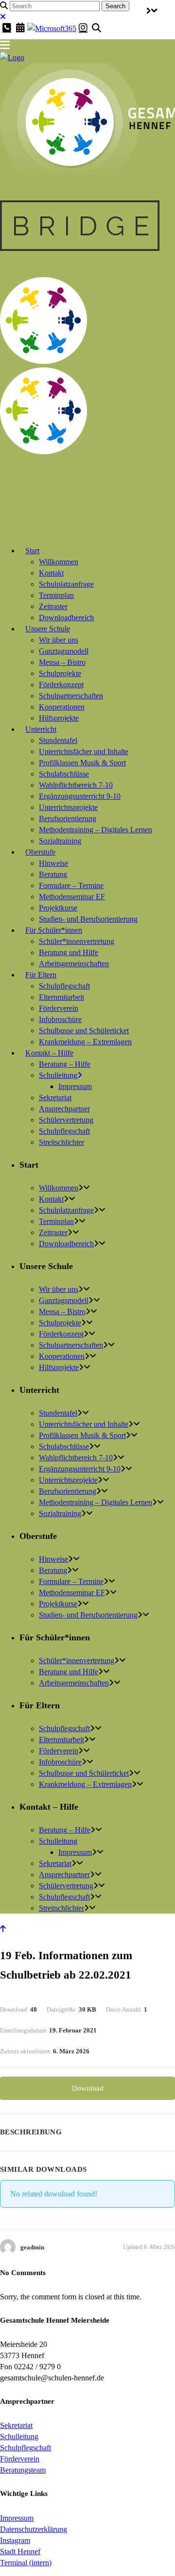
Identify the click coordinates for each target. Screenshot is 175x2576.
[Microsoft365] (52, 28)
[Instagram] (83, 28)
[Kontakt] (7, 28)
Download (88, 2088)
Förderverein (20, 2459)
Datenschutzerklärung (34, 2529)
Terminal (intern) (26, 2563)
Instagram (15, 2540)
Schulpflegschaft (26, 2448)
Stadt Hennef (20, 2551)
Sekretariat (16, 2425)
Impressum (17, 2518)
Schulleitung (19, 2436)
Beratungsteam (23, 2470)
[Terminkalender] (20, 28)
